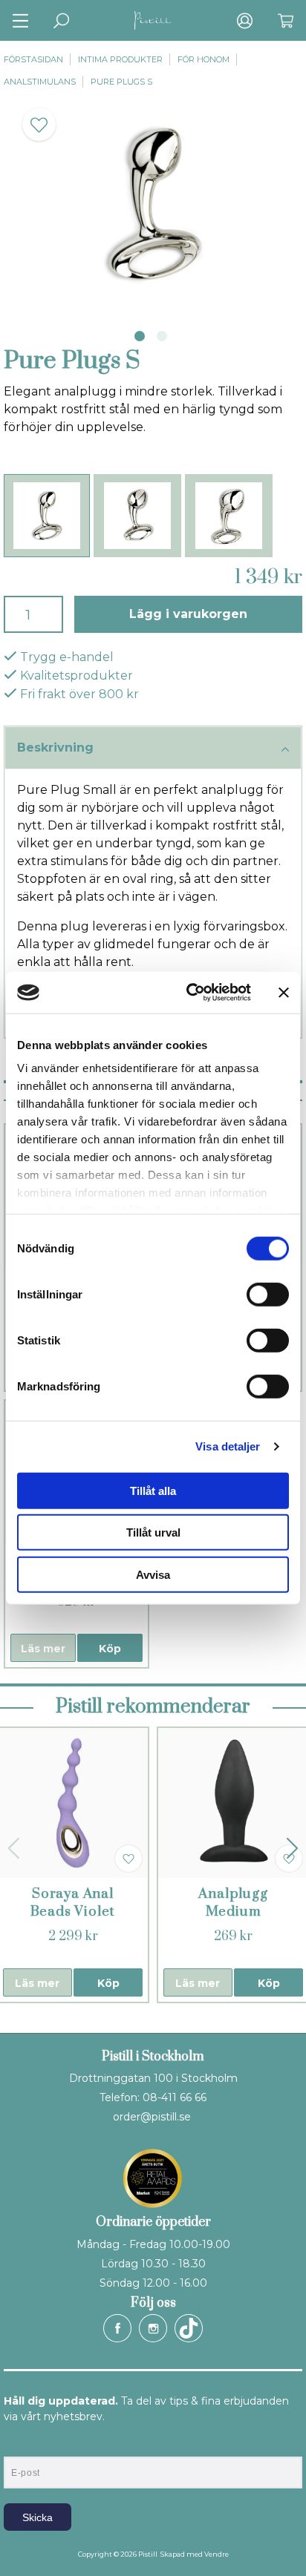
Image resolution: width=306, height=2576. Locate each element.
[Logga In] (245, 20)
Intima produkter (120, 59)
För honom (204, 59)
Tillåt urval (153, 1532)
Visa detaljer (228, 1446)
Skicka (38, 2517)
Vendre (217, 2554)
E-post (17, 2444)
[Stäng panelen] (284, 993)
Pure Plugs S (121, 82)
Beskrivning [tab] (55, 747)
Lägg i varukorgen (188, 614)
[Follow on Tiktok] (189, 2328)
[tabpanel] (153, 204)
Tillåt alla (153, 1490)
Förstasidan (33, 59)
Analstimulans (40, 82)
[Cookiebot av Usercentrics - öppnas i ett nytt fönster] (189, 993)
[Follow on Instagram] (153, 2328)
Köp (110, 1649)
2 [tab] (162, 336)
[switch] (268, 1294)
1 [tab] (140, 336)
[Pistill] (153, 20)
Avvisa (153, 1574)
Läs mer (43, 1649)
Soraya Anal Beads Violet (73, 1903)
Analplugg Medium (233, 1903)
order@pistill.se (152, 2117)
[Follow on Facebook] (117, 2328)
